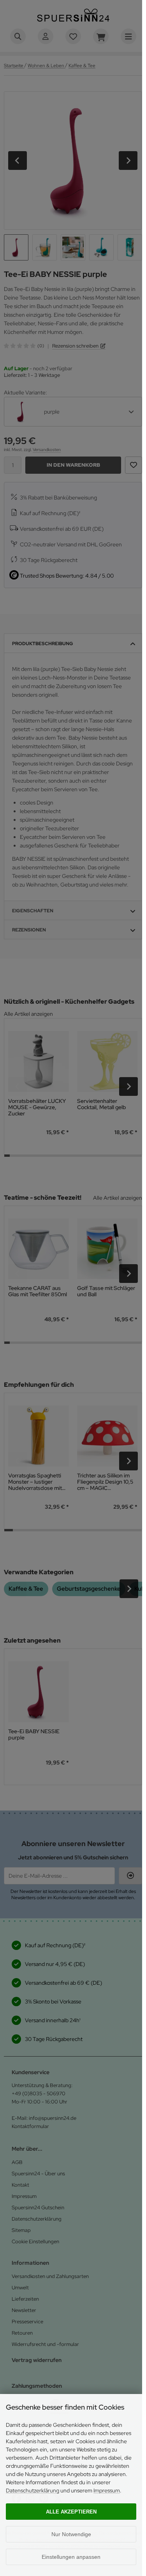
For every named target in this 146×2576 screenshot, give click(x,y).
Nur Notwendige (71, 2534)
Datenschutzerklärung (33, 2490)
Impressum (107, 2490)
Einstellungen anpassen (71, 2557)
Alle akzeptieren (71, 2512)
